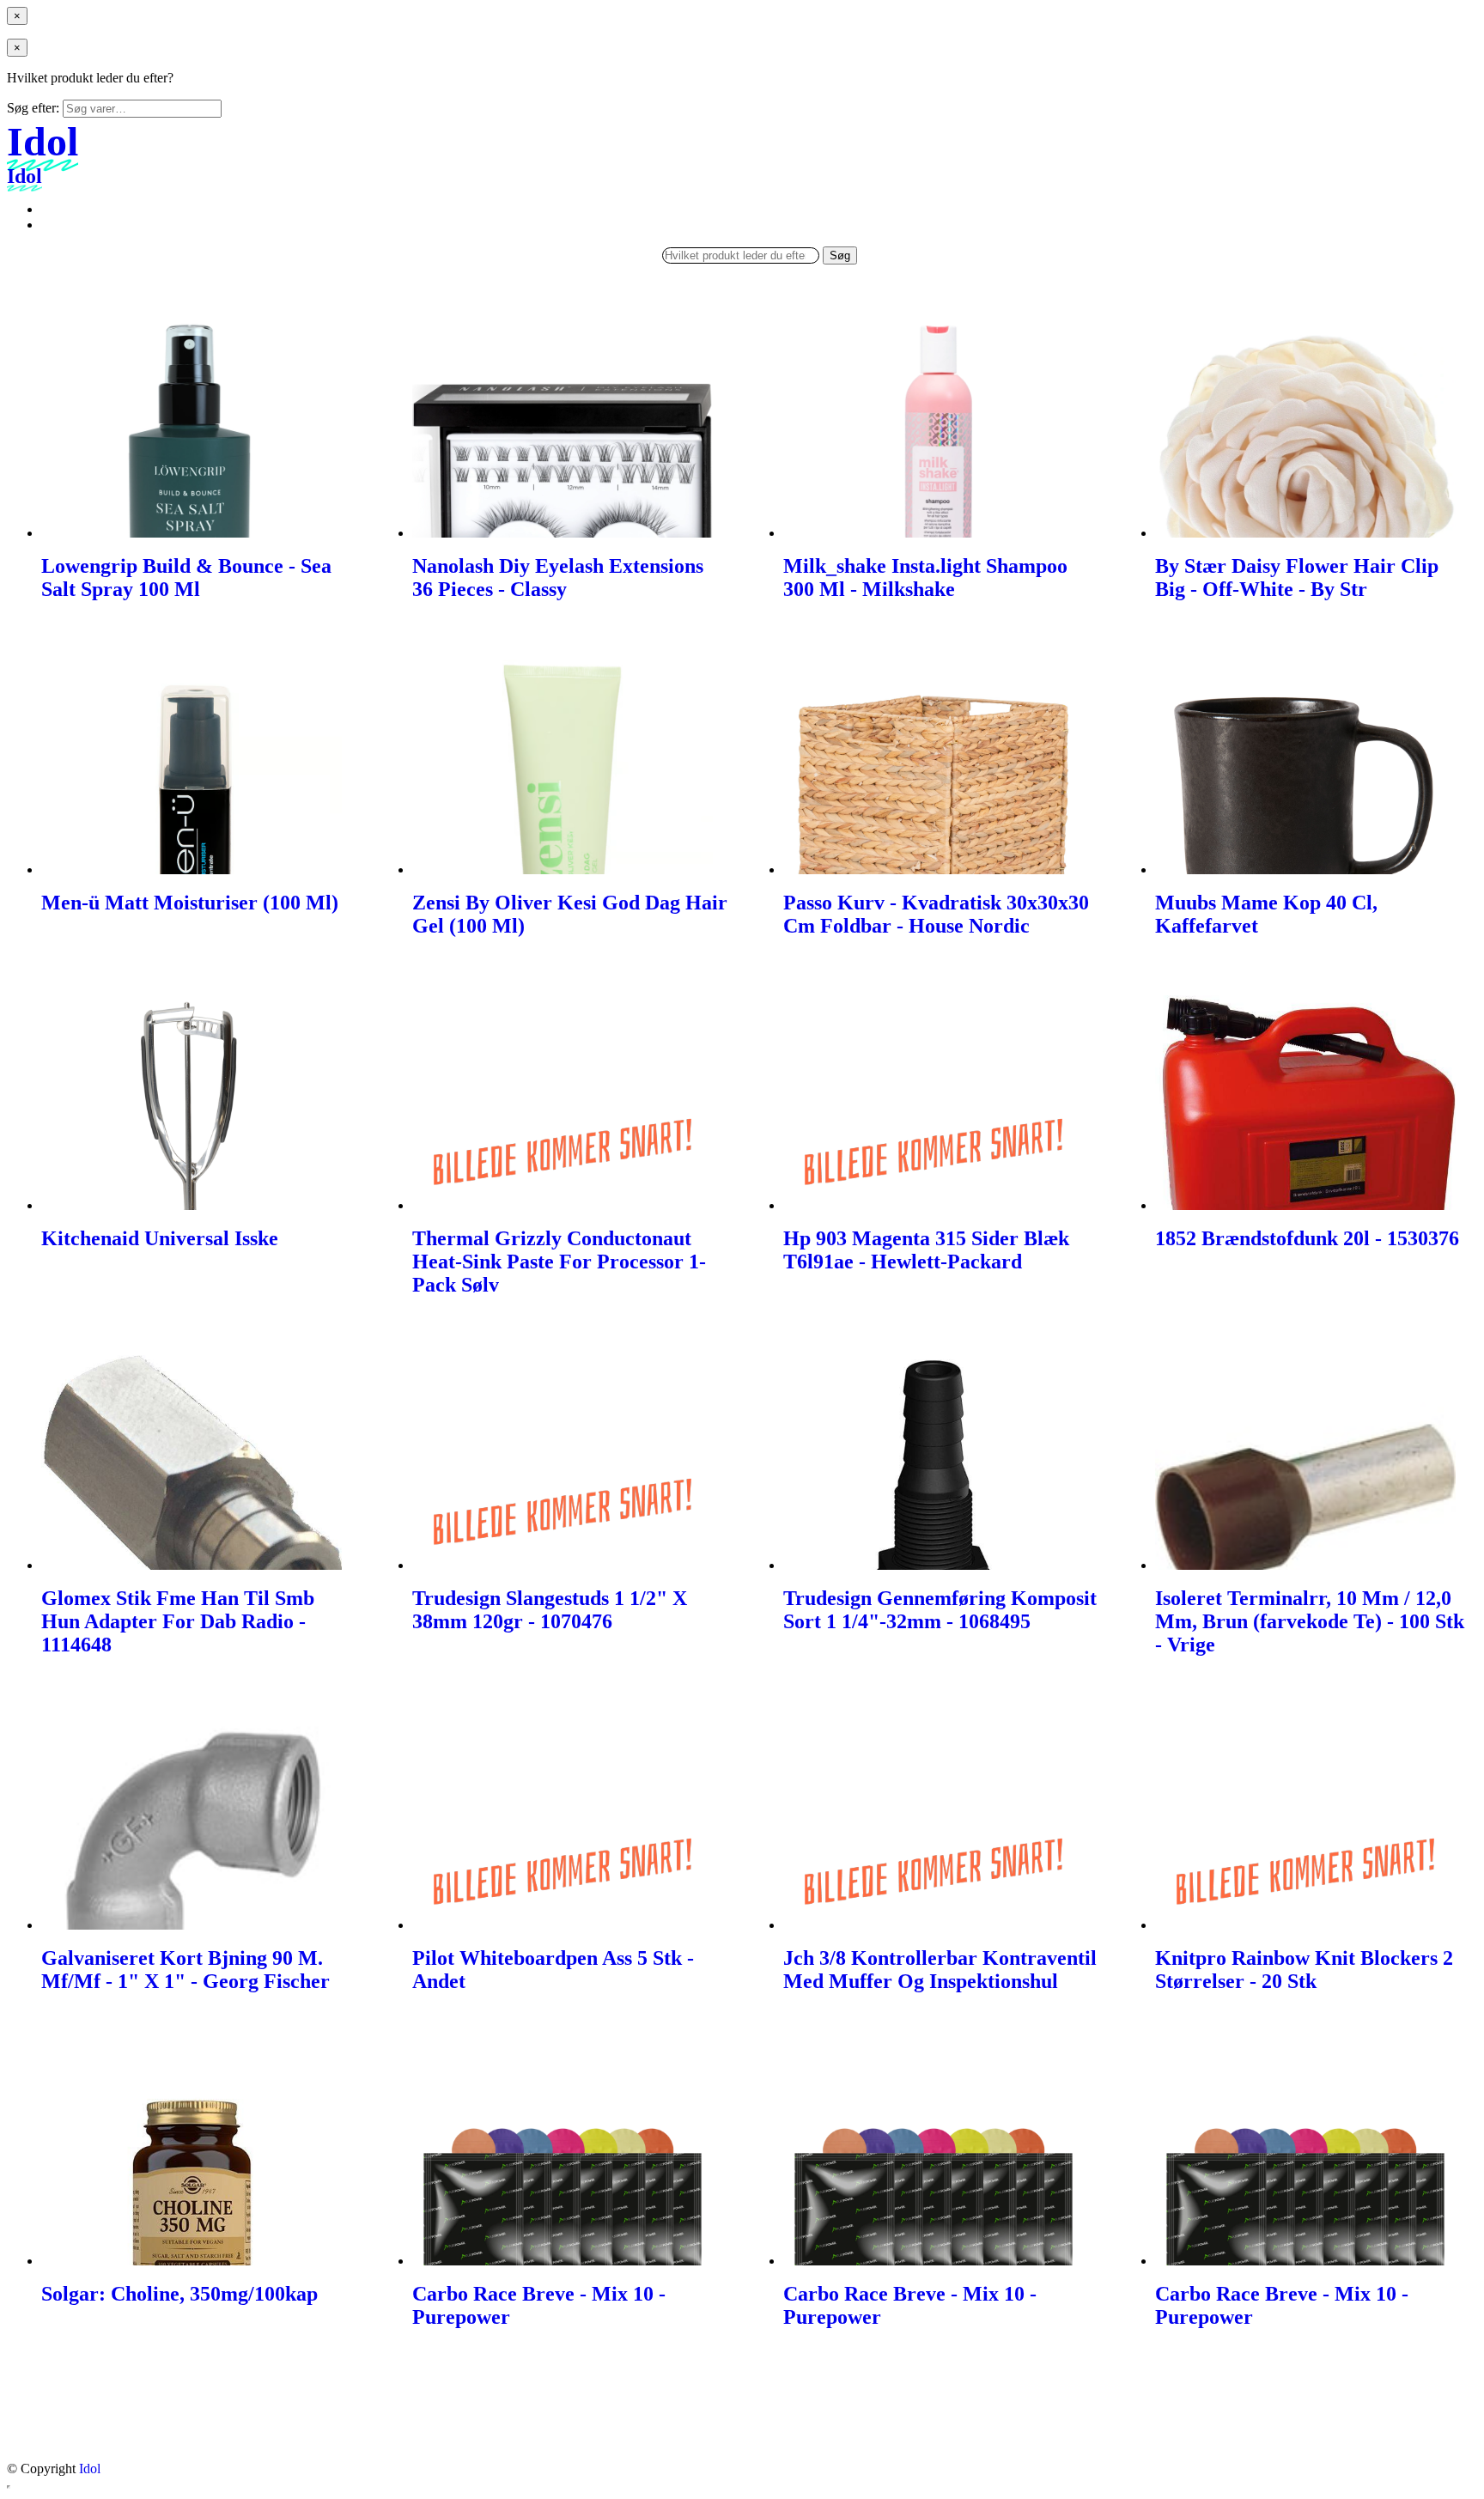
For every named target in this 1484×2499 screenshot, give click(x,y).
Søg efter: (33, 108)
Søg (840, 255)
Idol (90, 2469)
